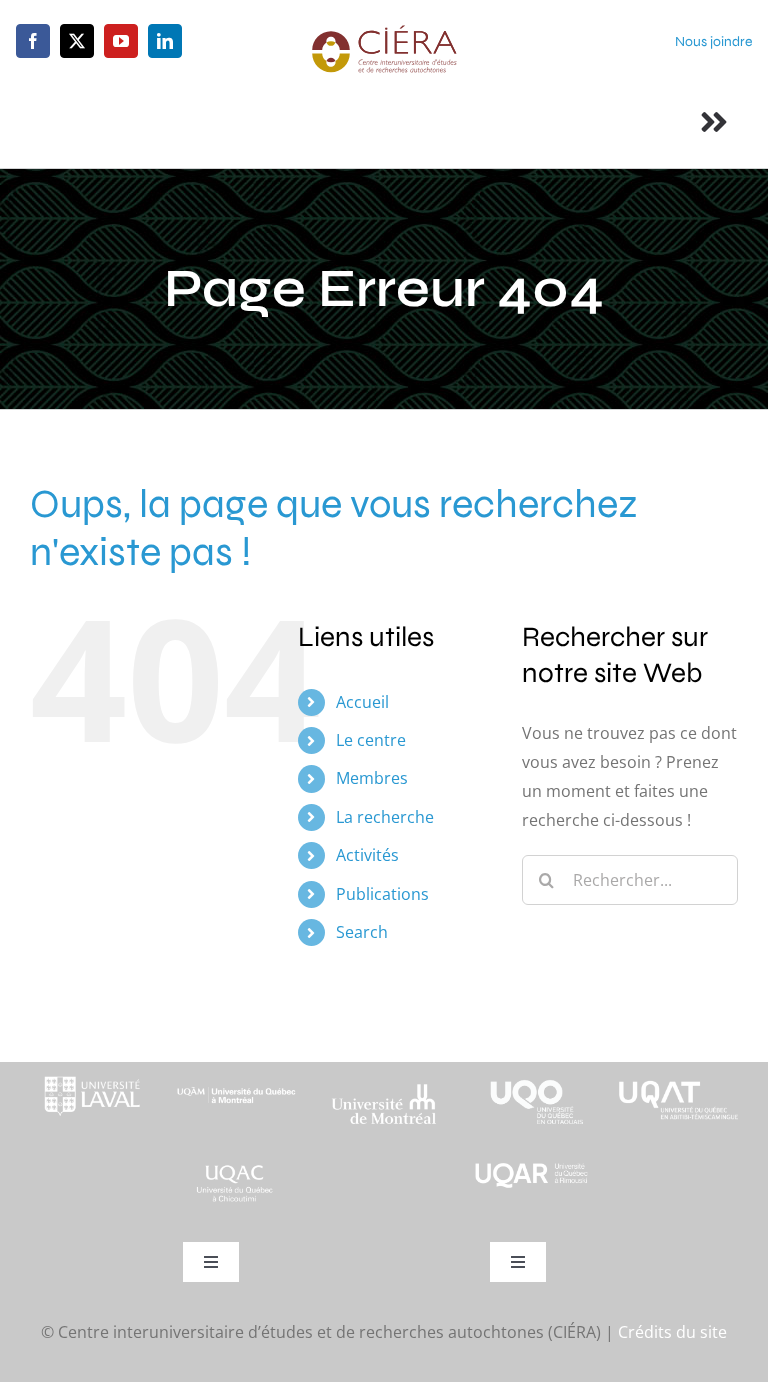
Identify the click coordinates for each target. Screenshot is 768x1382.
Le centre (371, 740)
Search (362, 932)
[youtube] (121, 41)
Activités (367, 855)
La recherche (385, 817)
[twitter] (77, 41)
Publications (382, 894)
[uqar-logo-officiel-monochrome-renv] (531, 1168)
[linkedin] (165, 41)
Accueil (362, 702)
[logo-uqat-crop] (678, 1070)
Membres (372, 778)
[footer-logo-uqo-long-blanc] (531, 1070)
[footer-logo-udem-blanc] (383, 1090)
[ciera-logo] (383, 32)
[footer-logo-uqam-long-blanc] (236, 1080)
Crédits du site (672, 1332)
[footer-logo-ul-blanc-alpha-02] (89, 1070)
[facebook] (33, 41)
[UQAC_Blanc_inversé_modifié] (236, 1168)
